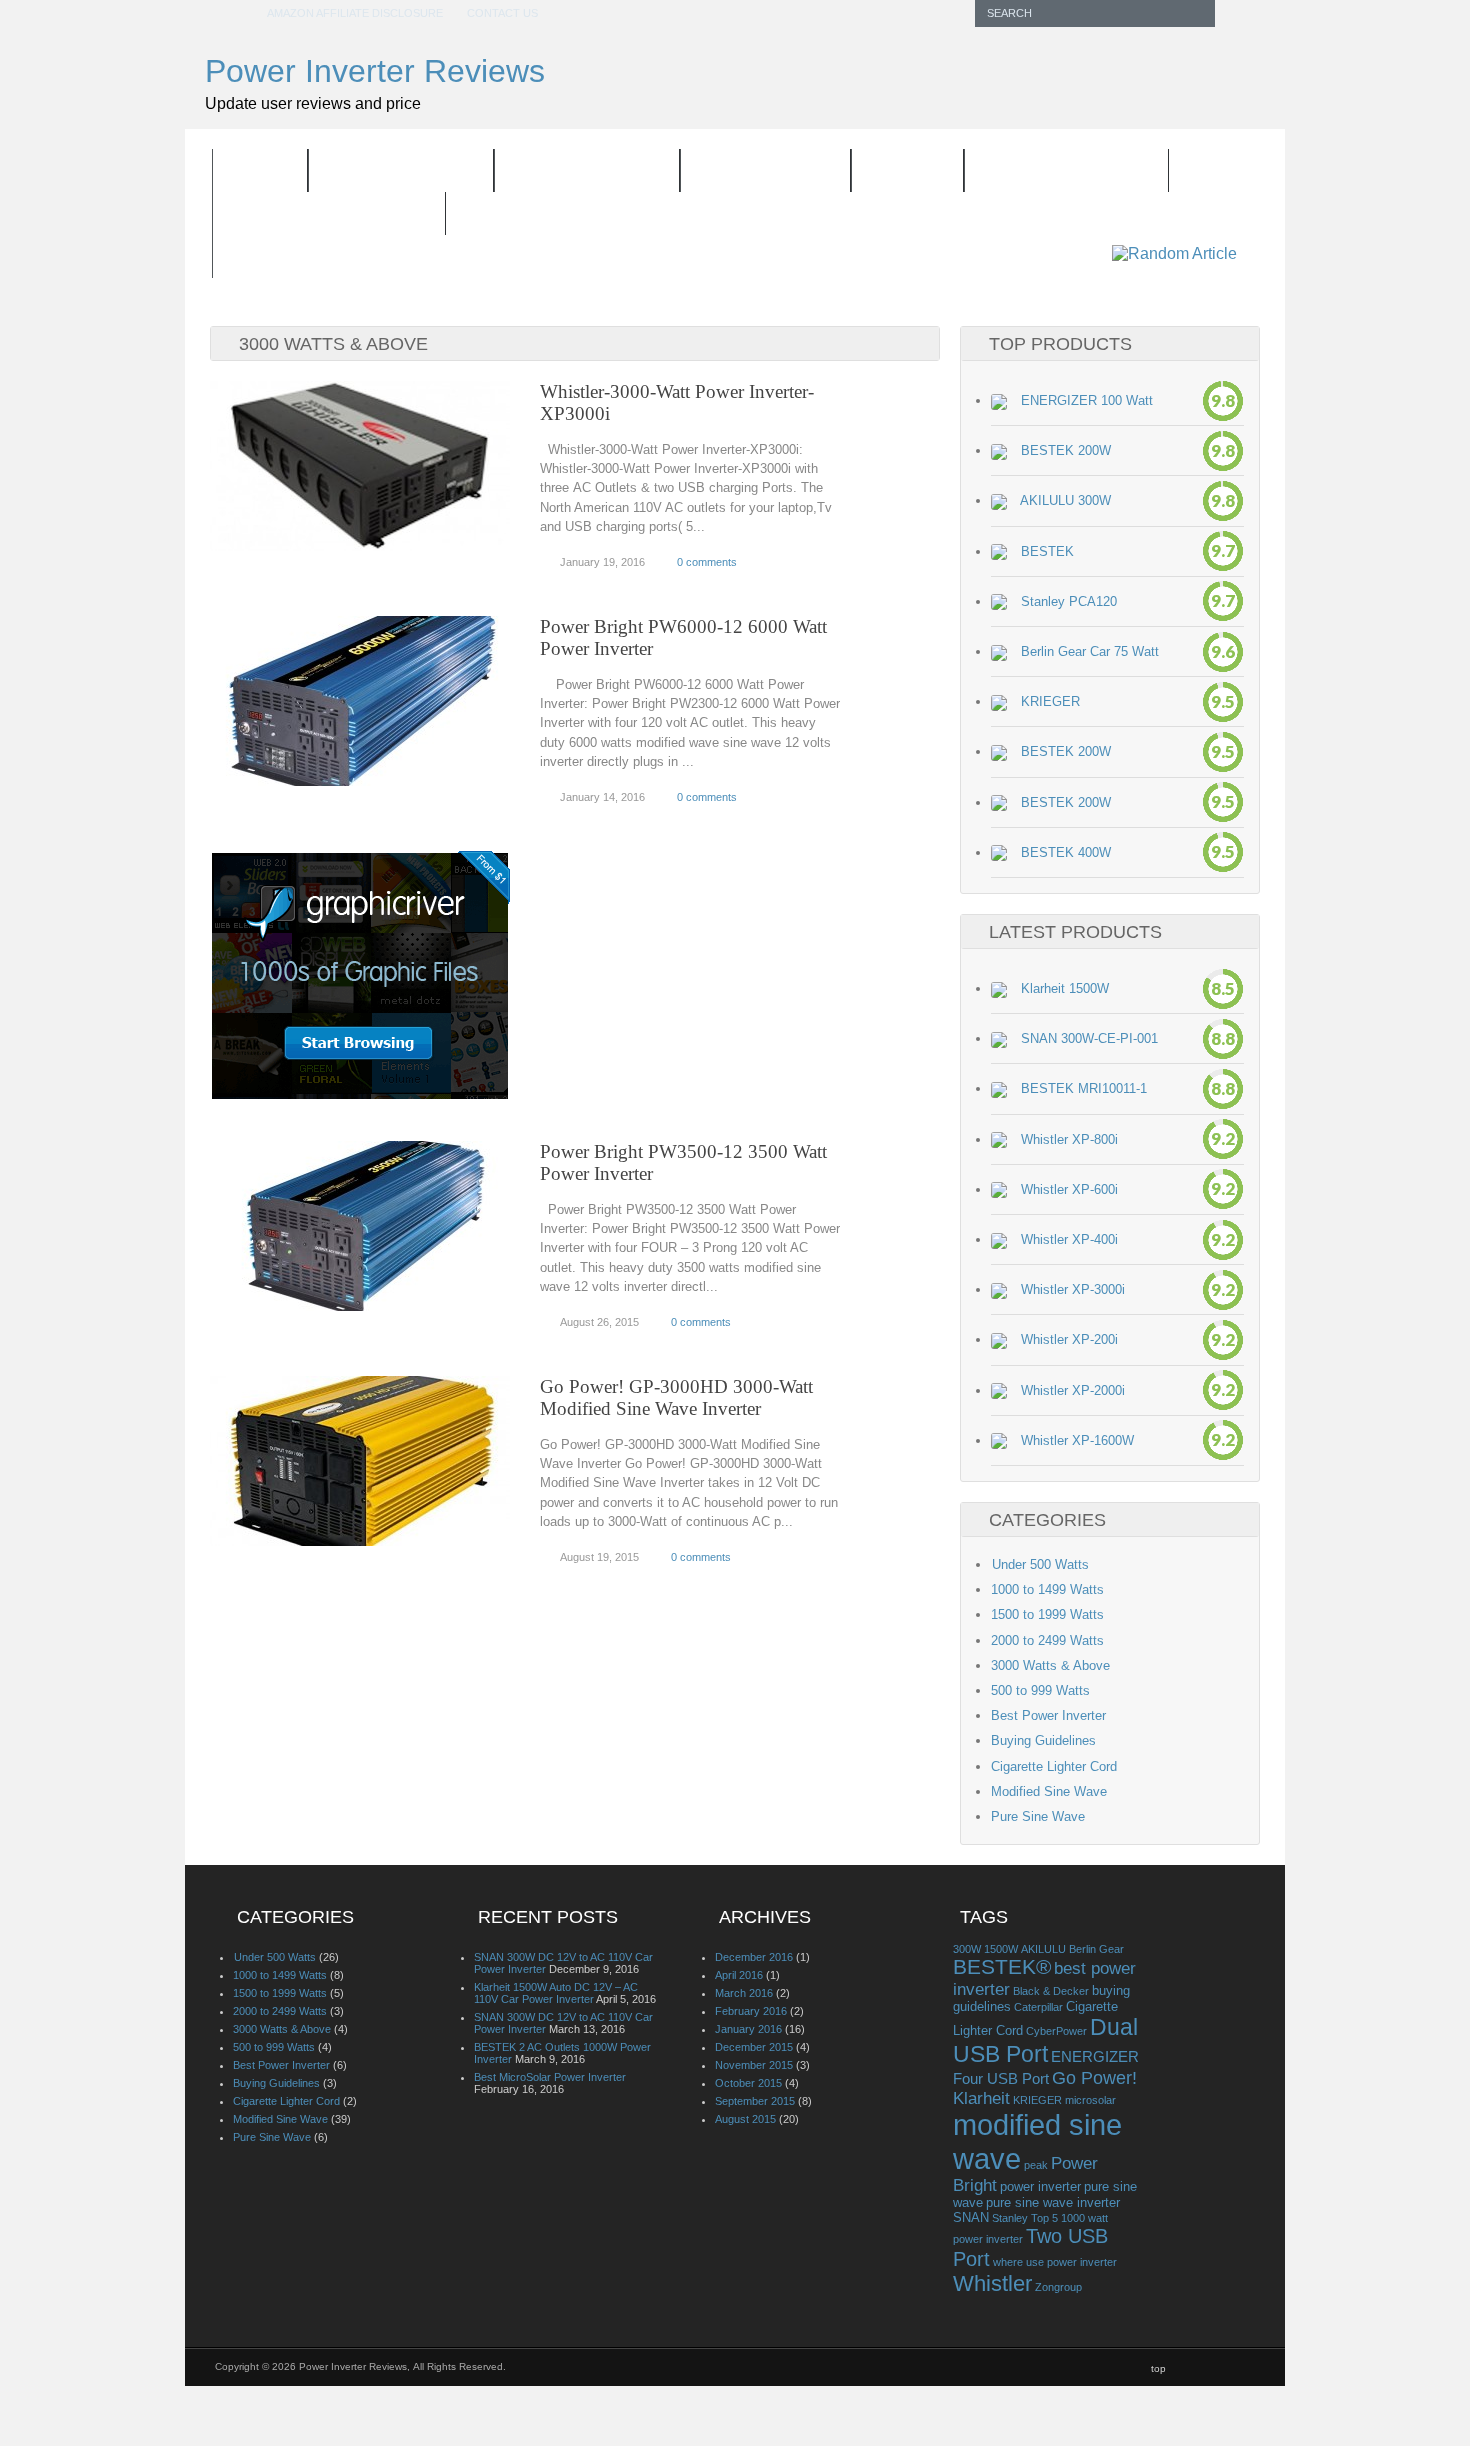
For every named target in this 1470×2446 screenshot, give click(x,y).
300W (967, 1949)
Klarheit (981, 2098)
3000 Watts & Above (1050, 1665)
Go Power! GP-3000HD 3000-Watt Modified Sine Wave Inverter (676, 1397)
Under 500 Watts (1040, 1564)
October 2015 (748, 2083)
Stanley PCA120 (1069, 601)
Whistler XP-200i (1069, 1339)
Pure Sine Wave (1038, 1816)
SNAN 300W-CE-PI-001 (1089, 1038)
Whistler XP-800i (1069, 1139)
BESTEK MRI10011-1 (1084, 1088)
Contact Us (502, 13)
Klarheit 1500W (1065, 988)
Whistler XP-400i (1069, 1239)
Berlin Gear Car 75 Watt (1090, 651)
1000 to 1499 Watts (1047, 1589)
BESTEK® (1002, 1967)
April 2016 (739, 1975)
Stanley (1010, 2218)
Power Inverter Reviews (375, 71)
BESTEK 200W (1066, 450)
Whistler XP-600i (1069, 1189)
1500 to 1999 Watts (1047, 1614)
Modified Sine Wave (1049, 1791)
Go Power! (1094, 2078)
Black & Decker (1051, 1991)
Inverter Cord (1053, 173)
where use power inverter (1055, 2262)
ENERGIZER (1095, 2056)
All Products (401, 171)
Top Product (574, 173)
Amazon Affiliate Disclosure (355, 13)
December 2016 (754, 1957)
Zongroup (1058, 2287)
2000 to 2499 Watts (1047, 1640)
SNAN (971, 2217)
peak (1036, 2165)
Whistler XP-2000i (1073, 1390)
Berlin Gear (1096, 1949)
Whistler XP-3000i (1073, 1289)
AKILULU (1043, 1949)
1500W (1001, 1949)
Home (260, 171)
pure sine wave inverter (1053, 2202)
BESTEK (1047, 551)
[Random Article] (1174, 253)
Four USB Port (1001, 2078)
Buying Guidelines (329, 214)
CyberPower (1056, 2031)
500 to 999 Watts (1040, 1690)
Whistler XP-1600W (1077, 1440)
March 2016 (744, 1993)
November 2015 (754, 2065)
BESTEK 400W (1066, 852)
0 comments (707, 562)
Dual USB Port (1045, 2040)
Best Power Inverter (1048, 1715)
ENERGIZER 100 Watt (1087, 400)
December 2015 (754, 2047)
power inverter (1040, 2186)
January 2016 (748, 2029)
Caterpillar (1038, 2007)
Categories (752, 173)
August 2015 (745, 2119)
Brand (894, 173)
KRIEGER (1050, 701)
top (1158, 2368)
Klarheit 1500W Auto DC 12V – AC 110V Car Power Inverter (556, 1993)
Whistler (992, 2283)
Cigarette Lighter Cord (1054, 1766)
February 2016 (751, 2011)
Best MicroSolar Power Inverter (550, 2077)
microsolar (1090, 2100)
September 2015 (755, 2101)
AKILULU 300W (1065, 500)
